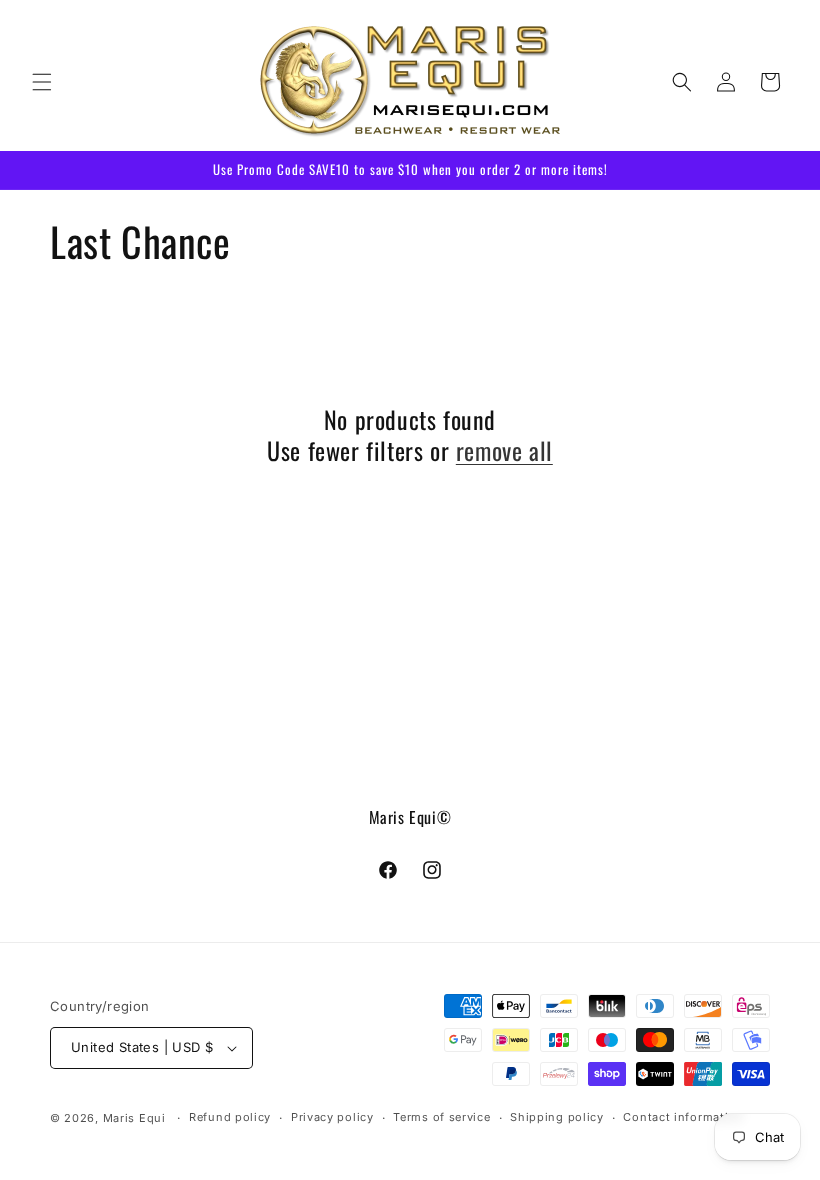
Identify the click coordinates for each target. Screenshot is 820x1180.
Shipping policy (557, 1117)
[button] (42, 82)
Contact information (683, 1117)
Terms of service (441, 1117)
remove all (504, 450)
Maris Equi (134, 1118)
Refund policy (230, 1117)
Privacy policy (332, 1117)
